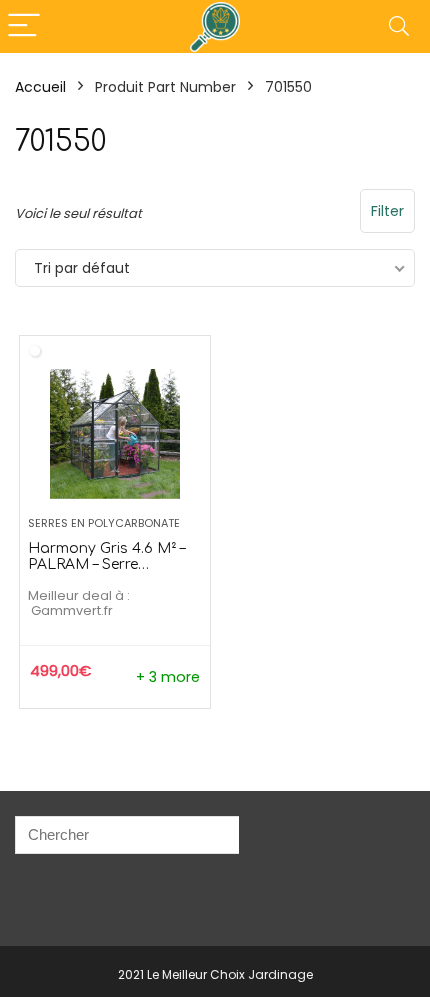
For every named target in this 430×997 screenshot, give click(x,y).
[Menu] (24, 26)
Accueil (40, 87)
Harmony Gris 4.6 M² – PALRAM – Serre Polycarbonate (106, 564)
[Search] (399, 26)
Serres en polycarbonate (104, 523)
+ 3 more (168, 677)
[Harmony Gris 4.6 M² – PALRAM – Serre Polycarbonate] (115, 434)
